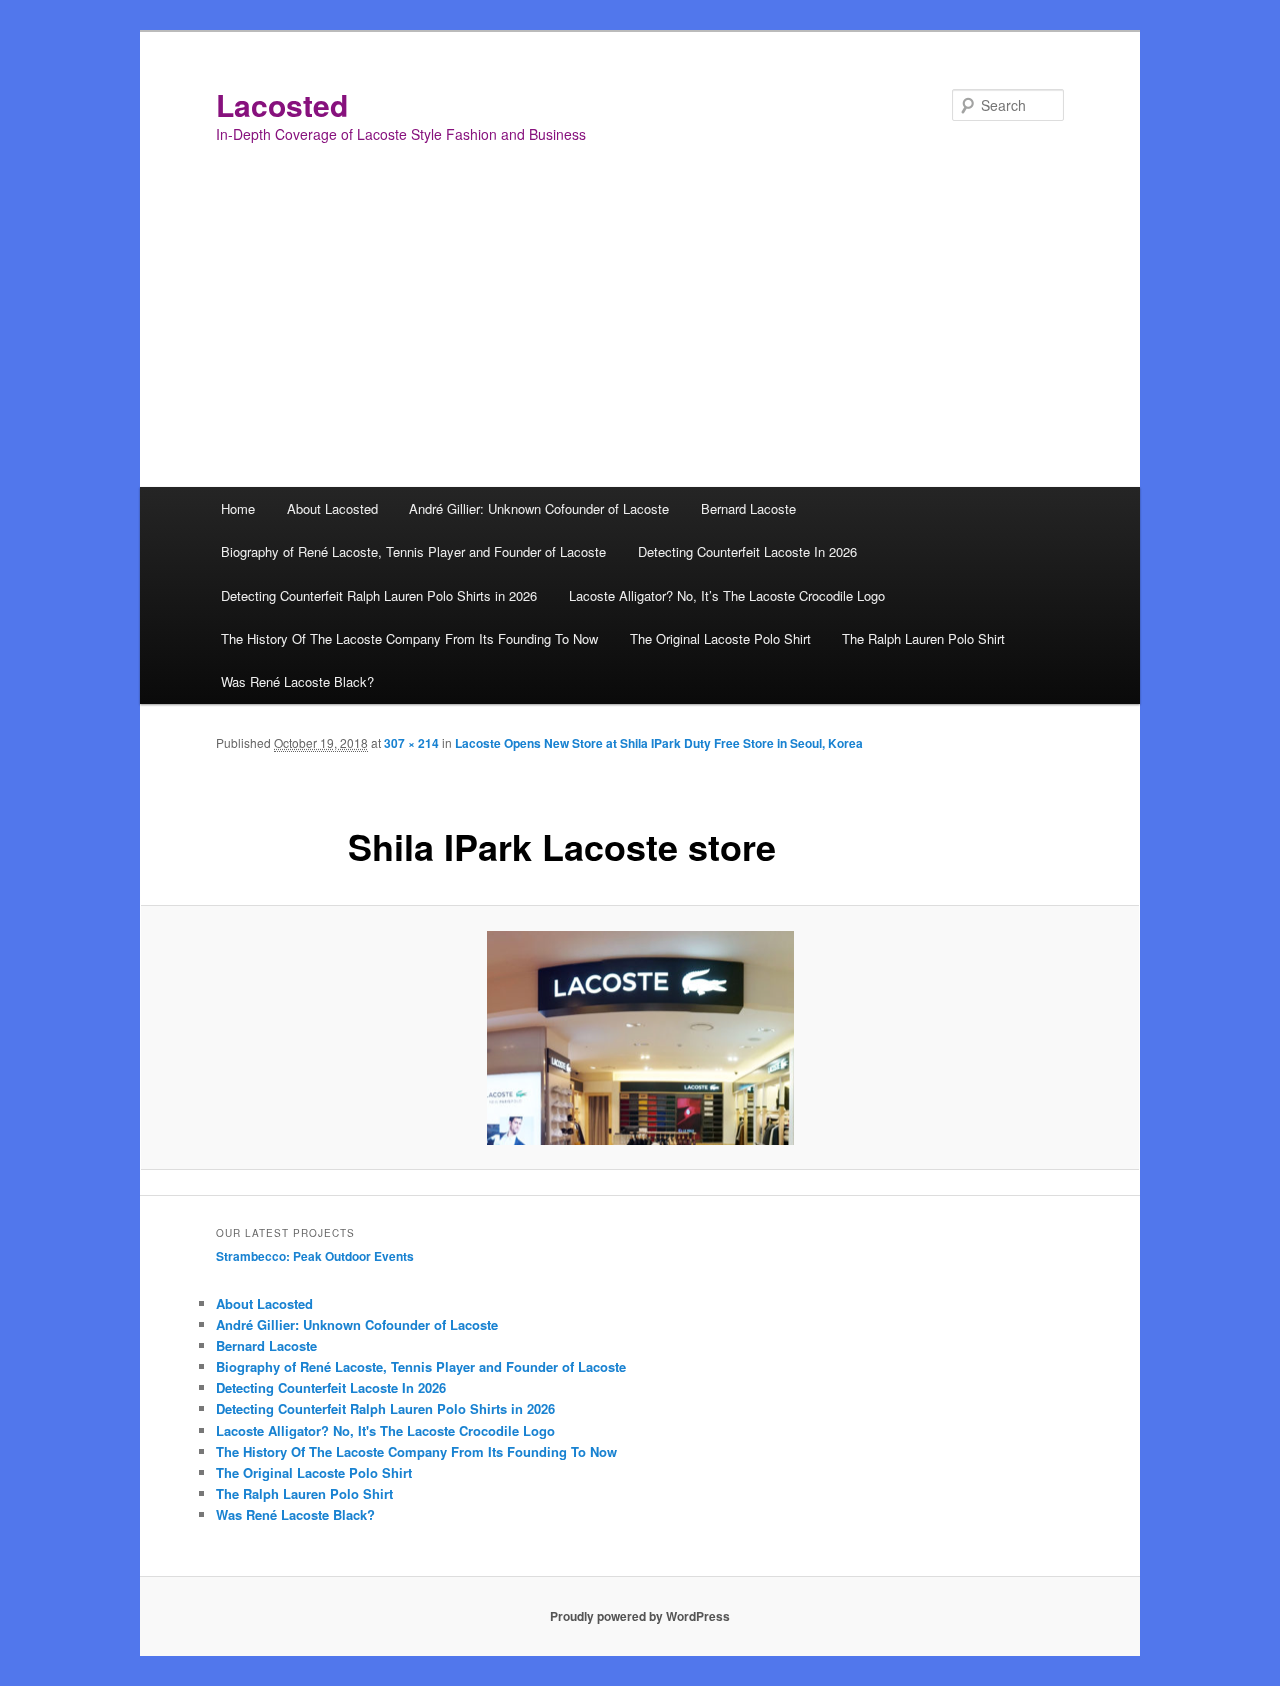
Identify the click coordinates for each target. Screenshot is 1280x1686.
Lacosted (282, 104)
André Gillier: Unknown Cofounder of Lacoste (539, 508)
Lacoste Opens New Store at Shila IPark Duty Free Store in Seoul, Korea (659, 743)
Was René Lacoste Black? (297, 681)
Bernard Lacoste (748, 508)
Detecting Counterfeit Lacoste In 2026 (747, 551)
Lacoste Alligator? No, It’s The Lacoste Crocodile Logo (727, 595)
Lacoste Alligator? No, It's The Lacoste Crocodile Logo (385, 1430)
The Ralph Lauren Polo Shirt (923, 638)
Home (238, 508)
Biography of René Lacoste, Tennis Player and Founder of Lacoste (413, 551)
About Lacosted (332, 508)
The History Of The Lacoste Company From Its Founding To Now (409, 638)
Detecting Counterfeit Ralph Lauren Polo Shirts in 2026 (379, 595)
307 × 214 (411, 743)
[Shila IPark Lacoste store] (640, 1038)
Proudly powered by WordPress (640, 1616)
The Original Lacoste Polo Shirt (720, 638)
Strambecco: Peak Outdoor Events (315, 1256)
